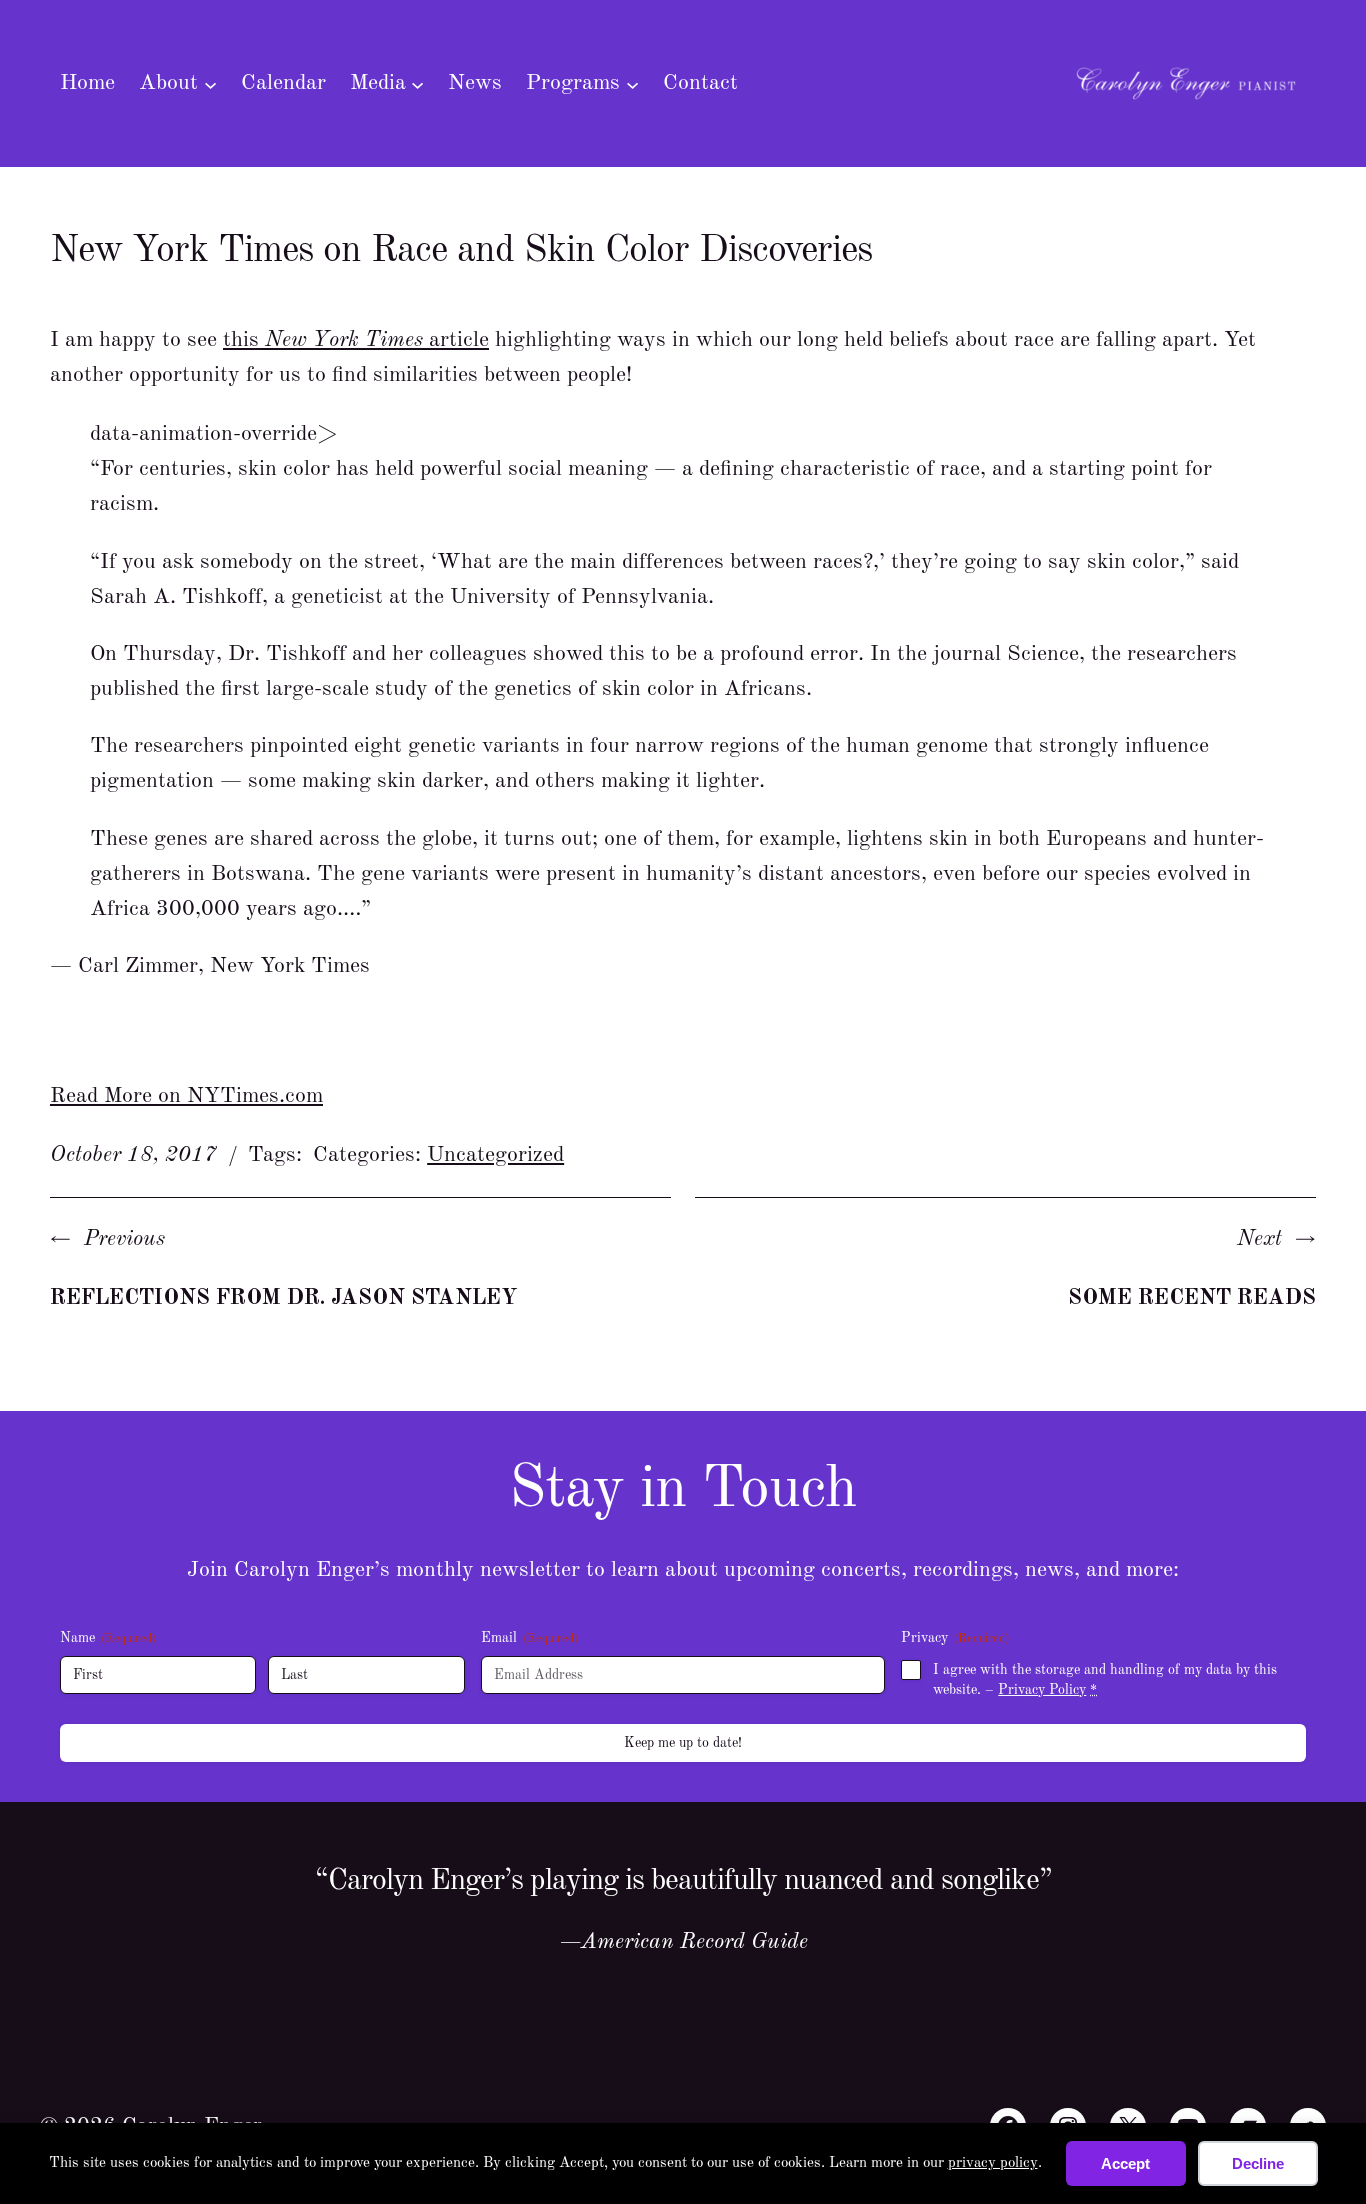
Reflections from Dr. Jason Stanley (284, 1298)
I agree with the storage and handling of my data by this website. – (1105, 1680)
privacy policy (993, 2163)
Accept (1125, 2163)
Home (87, 83)
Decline (1258, 2163)
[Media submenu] (417, 83)
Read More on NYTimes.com (186, 1096)
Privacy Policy (1042, 1690)
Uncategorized (495, 1155)
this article (356, 340)
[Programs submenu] (632, 83)
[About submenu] (210, 83)
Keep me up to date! (683, 1743)
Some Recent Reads (1192, 1298)
